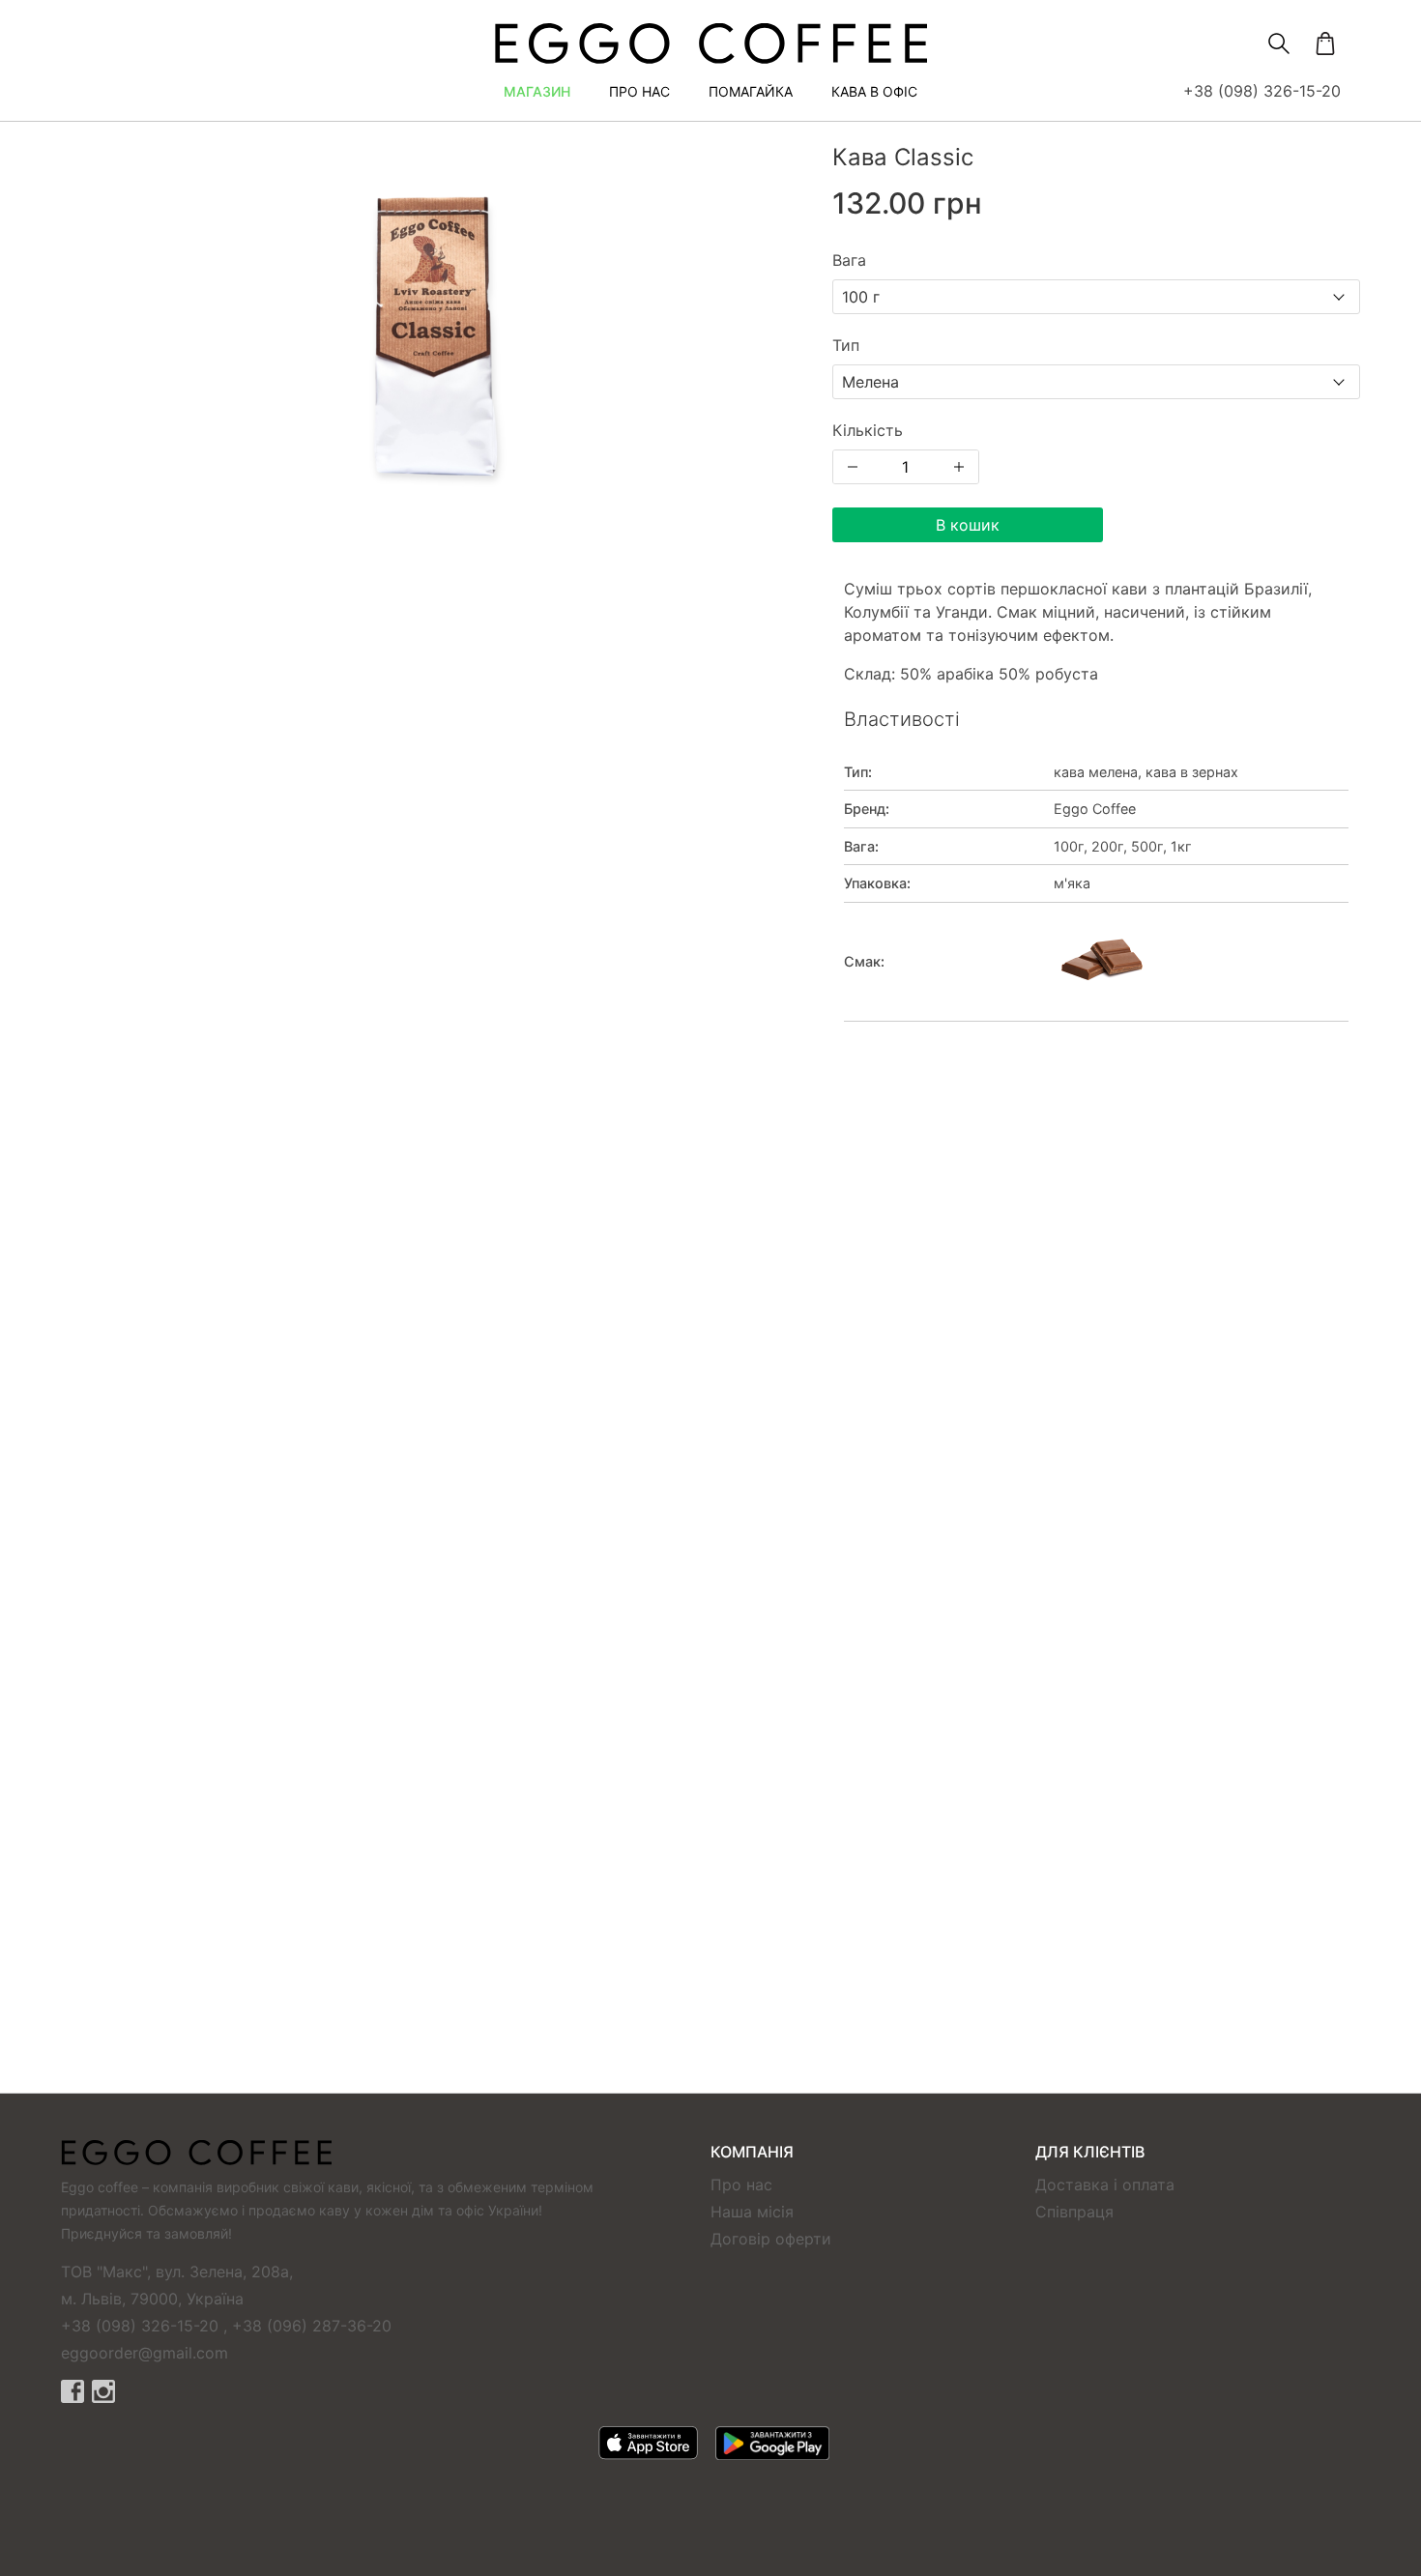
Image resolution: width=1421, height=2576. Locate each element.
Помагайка (751, 91)
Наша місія (752, 2212)
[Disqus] (710, 1321)
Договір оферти (771, 2239)
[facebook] (72, 2391)
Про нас (639, 91)
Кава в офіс (874, 91)
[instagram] (103, 2391)
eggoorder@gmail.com (145, 2353)
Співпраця (1074, 2212)
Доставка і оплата (1105, 2185)
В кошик (968, 525)
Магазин (537, 91)
